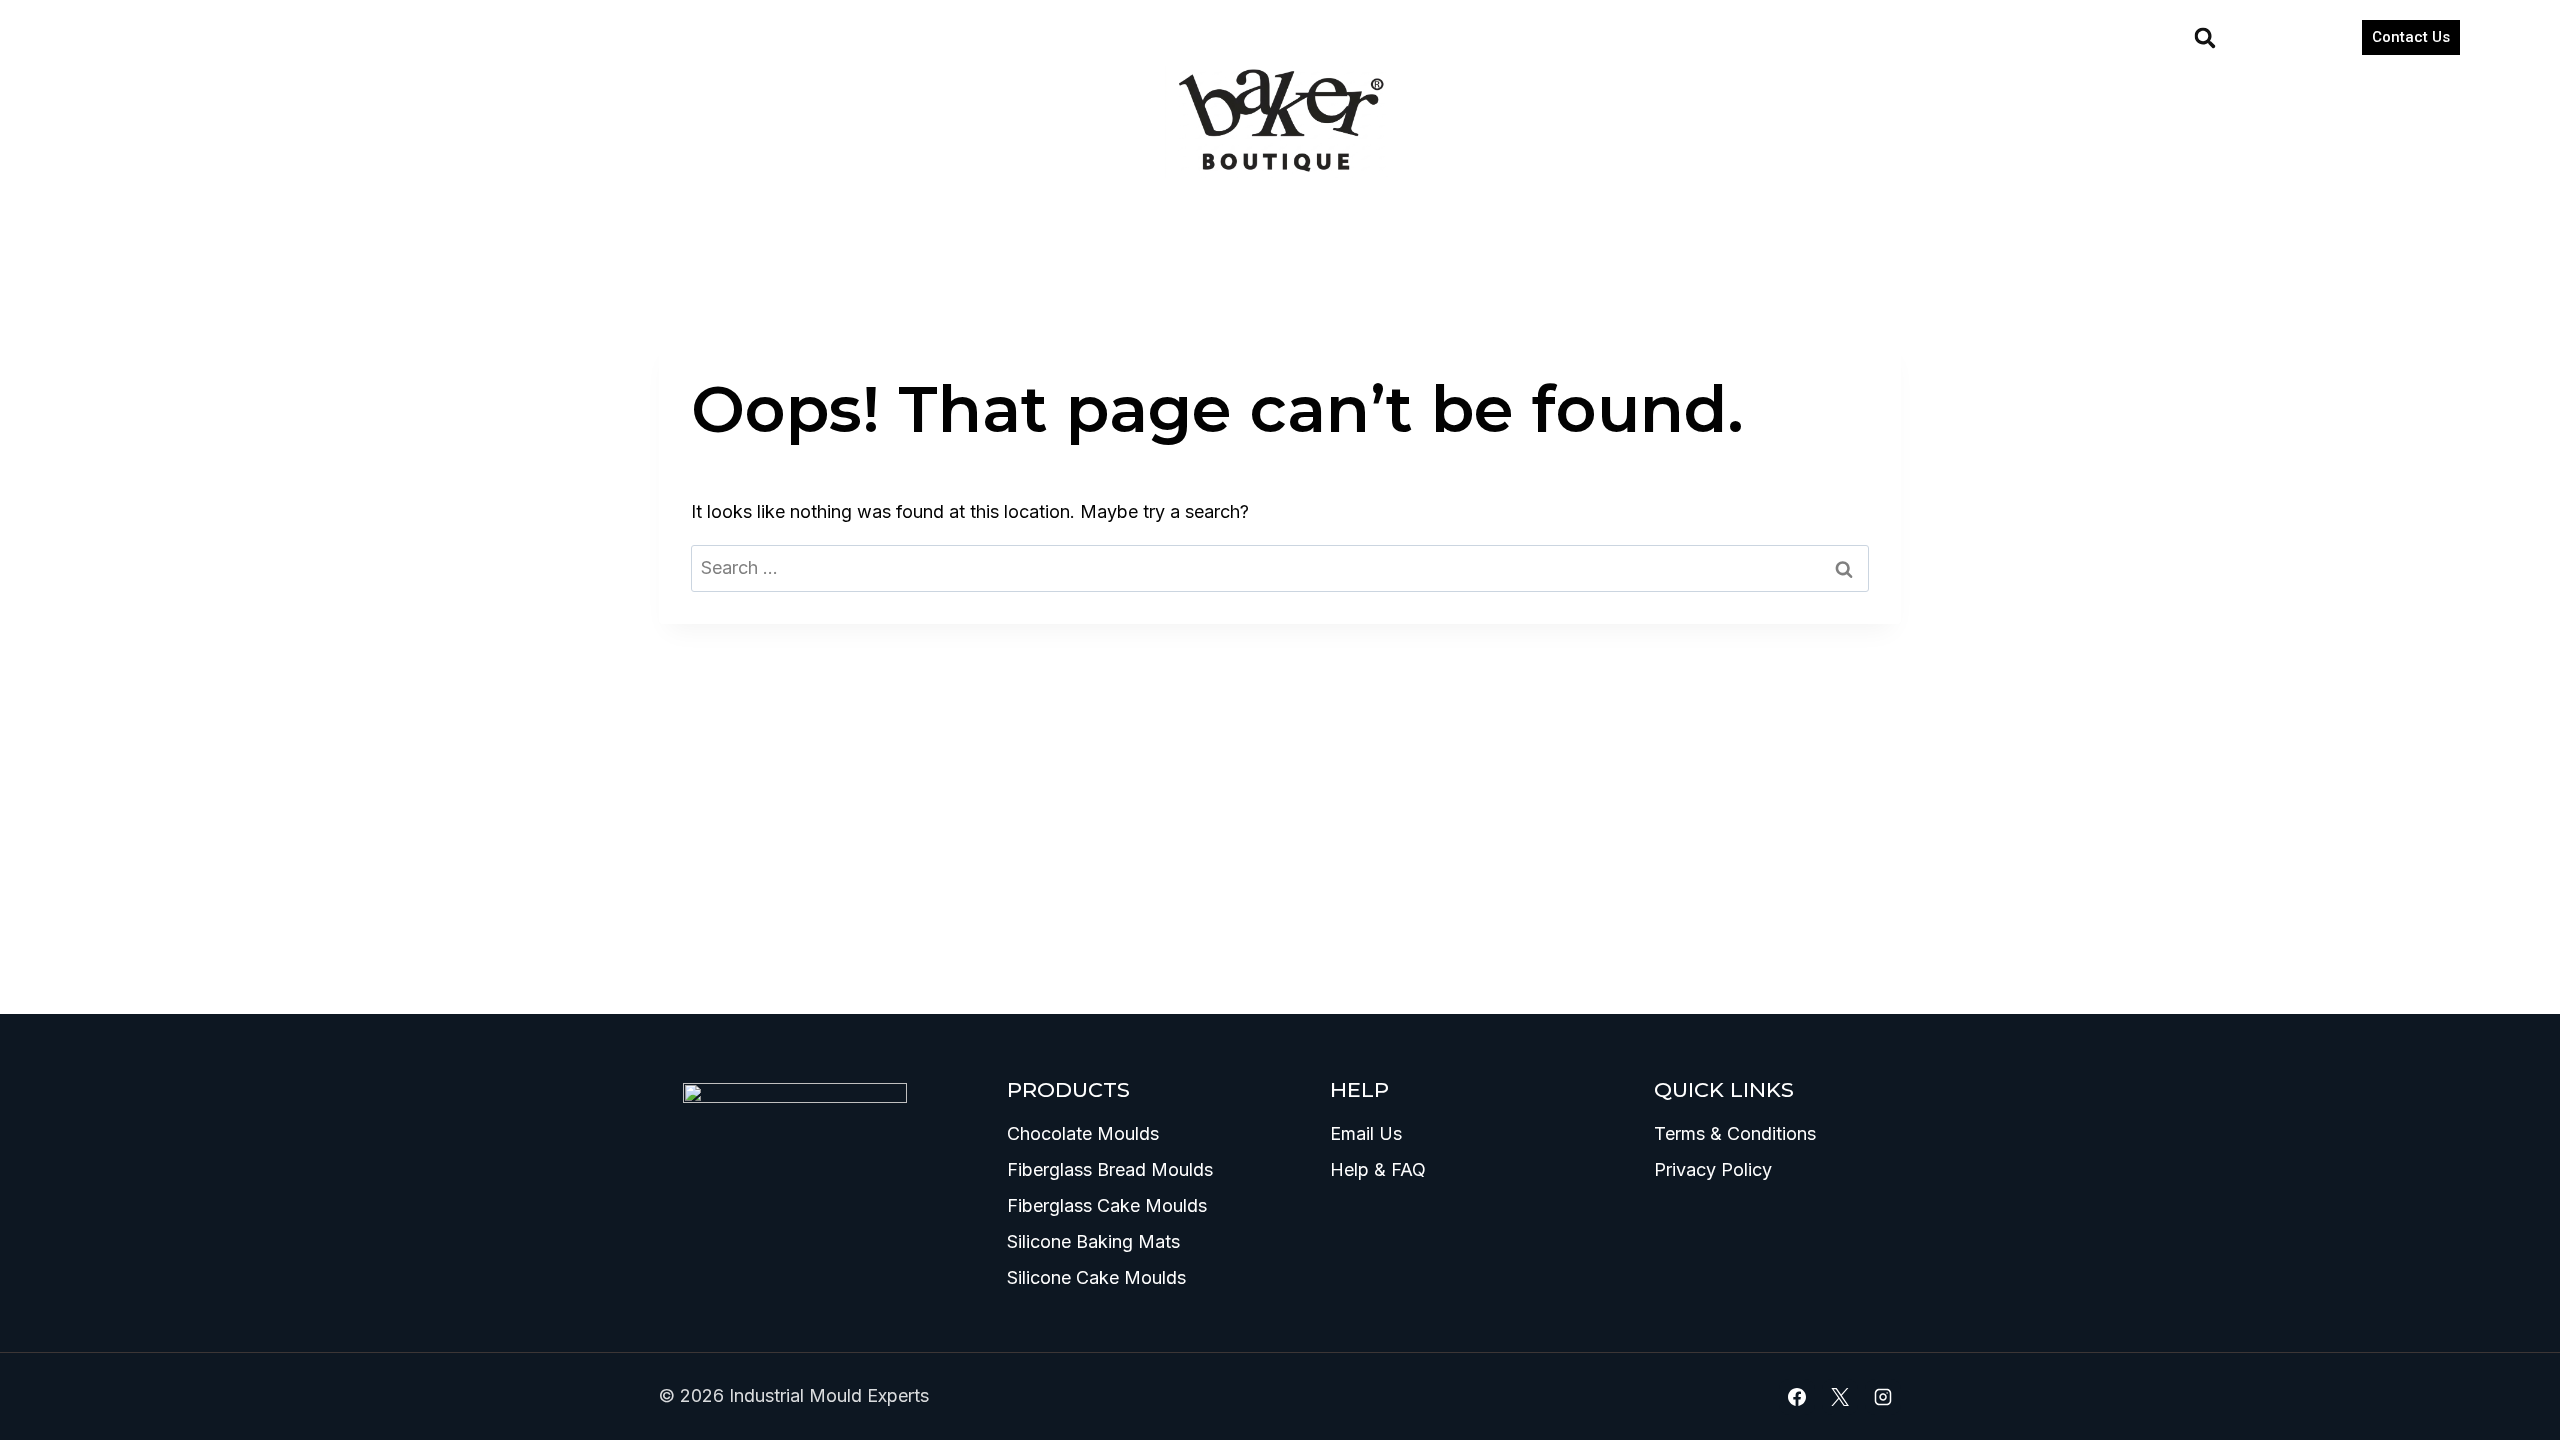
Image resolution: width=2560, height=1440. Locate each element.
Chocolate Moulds (1083, 1133)
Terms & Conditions (1735, 1133)
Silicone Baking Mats (1093, 1241)
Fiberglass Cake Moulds (1107, 1205)
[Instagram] (1883, 1397)
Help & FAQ (1378, 1169)
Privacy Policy (1713, 1169)
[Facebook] (1797, 1397)
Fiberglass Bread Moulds (1110, 1169)
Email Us (1366, 1133)
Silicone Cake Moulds (1096, 1277)
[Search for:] (1280, 567)
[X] (1840, 1397)
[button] (2205, 38)
